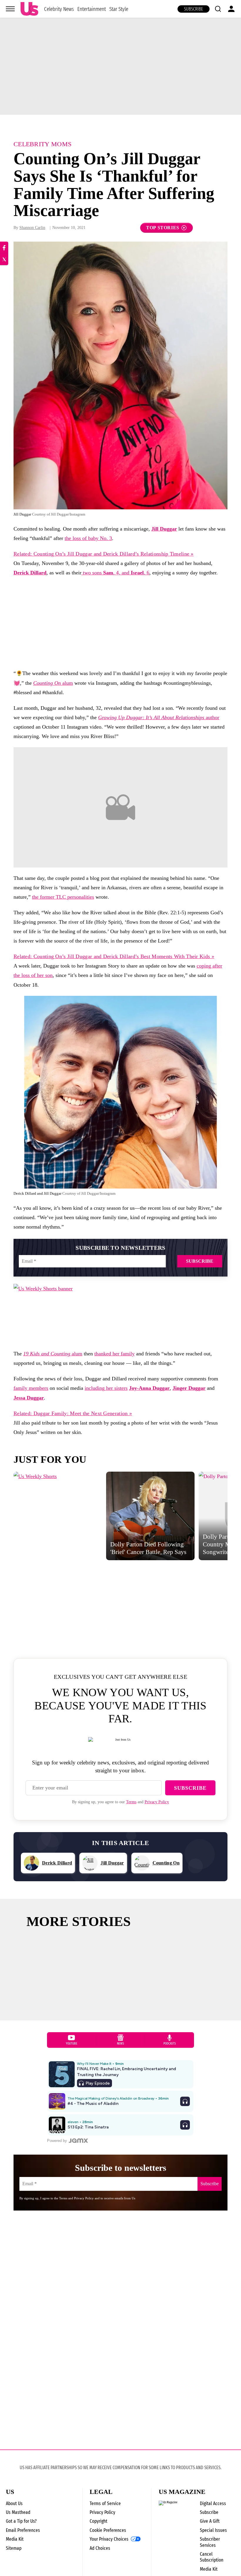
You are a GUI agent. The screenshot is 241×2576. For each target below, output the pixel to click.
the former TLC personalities (63, 897)
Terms (131, 1802)
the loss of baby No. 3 (88, 538)
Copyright (98, 2521)
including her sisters (106, 1388)
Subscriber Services (210, 2542)
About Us (14, 2503)
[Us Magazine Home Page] (29, 9)
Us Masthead (18, 2512)
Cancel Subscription (212, 2557)
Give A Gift (210, 2521)
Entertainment (92, 9)
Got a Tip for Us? (21, 2521)
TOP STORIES (163, 228)
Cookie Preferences (108, 2530)
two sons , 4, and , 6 (115, 573)
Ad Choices (100, 2548)
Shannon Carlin (32, 228)
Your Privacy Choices (109, 2539)
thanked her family (114, 1354)
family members (31, 1388)
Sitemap (14, 2548)
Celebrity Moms (42, 144)
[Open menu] (10, 9)
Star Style (119, 9)
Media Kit (15, 2539)
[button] (218, 9)
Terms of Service (105, 2503)
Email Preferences (23, 2530)
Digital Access (213, 2503)
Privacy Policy (157, 1802)
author (159, 717)
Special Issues (213, 2530)
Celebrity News (59, 9)
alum (53, 683)
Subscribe (194, 9)
